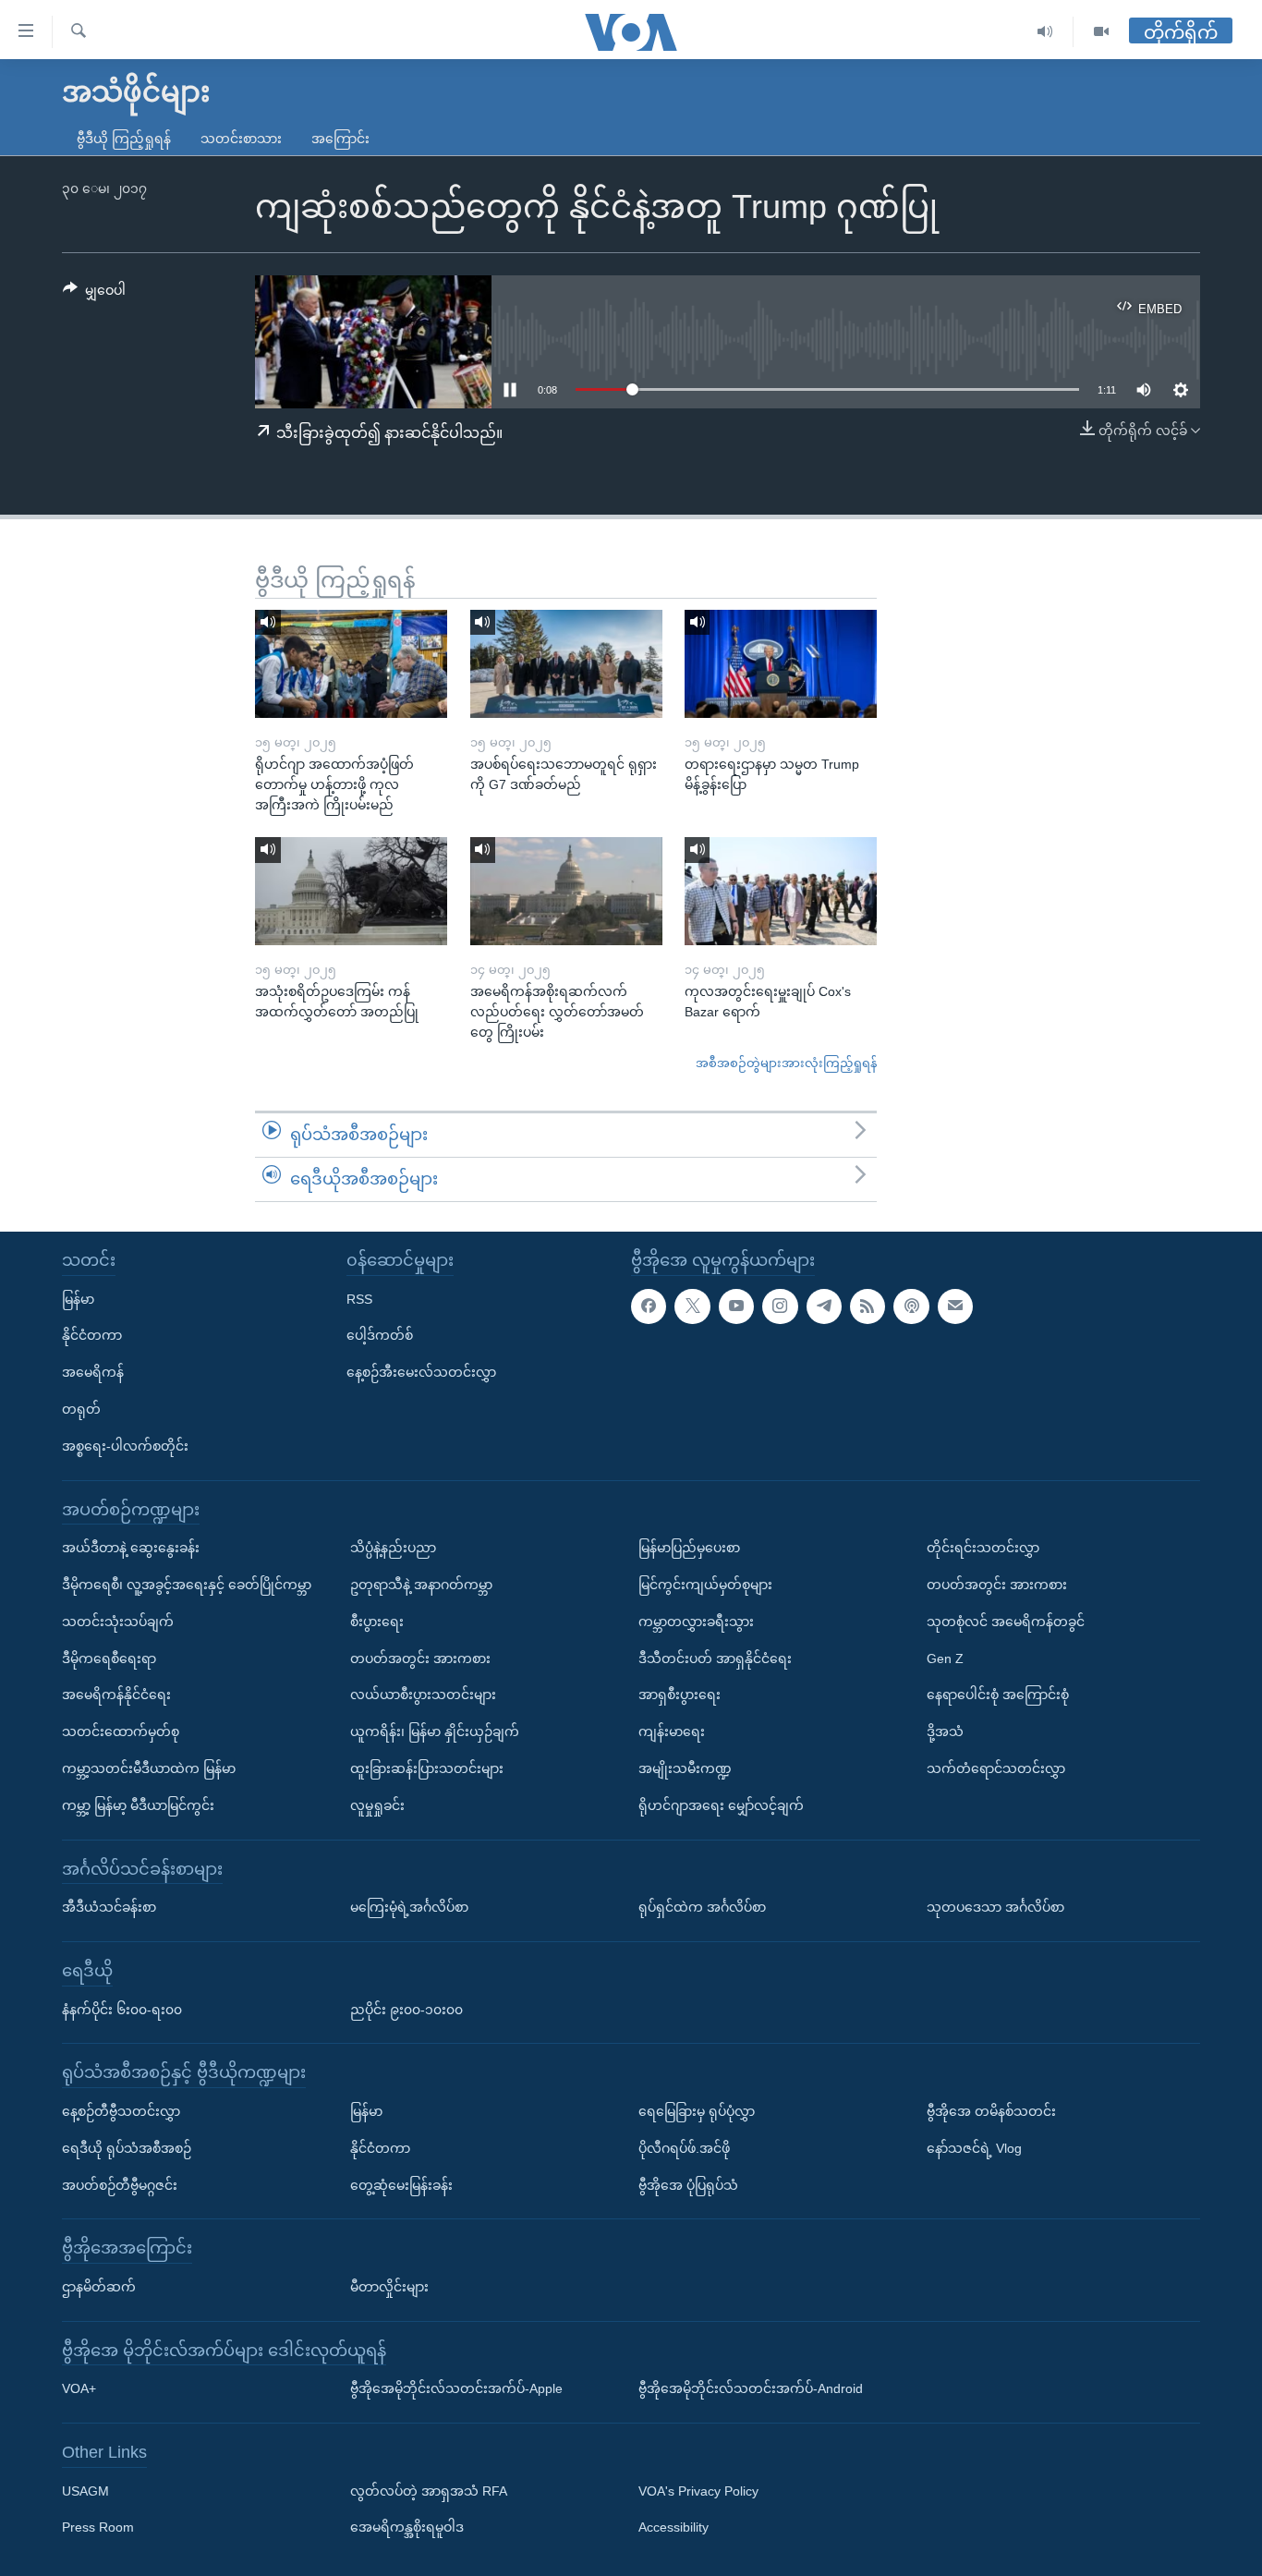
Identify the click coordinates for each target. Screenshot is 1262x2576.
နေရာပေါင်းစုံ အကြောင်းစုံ (998, 1695)
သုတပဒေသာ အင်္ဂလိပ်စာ (995, 1907)
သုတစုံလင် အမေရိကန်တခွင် (1006, 1621)
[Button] (94, 294)
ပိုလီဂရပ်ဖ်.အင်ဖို (684, 2147)
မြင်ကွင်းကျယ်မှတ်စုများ (705, 1585)
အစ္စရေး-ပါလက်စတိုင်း (125, 1445)
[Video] (1101, 32)
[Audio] (1045, 32)
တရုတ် (81, 1409)
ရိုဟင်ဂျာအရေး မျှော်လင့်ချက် (721, 1804)
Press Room (98, 2527)
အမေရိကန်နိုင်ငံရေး (116, 1695)
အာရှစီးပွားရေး (680, 1695)
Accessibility (673, 2527)
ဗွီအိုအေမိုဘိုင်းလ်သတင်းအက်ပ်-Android (751, 2388)
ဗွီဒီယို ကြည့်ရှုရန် (124, 139)
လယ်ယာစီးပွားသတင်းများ (423, 1695)
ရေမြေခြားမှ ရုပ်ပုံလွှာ (697, 2111)
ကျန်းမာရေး (672, 1732)
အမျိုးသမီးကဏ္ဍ (685, 1768)
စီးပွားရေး (377, 1621)
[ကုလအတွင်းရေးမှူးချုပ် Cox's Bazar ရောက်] (781, 891)
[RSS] (868, 1306)
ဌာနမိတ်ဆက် (99, 2287)
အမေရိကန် (93, 1372)
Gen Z (945, 1658)
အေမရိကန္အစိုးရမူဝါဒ (407, 2527)
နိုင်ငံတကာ (92, 1335)
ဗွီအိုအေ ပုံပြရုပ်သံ (688, 2184)
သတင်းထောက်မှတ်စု (121, 1732)
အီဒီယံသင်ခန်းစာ (109, 1907)
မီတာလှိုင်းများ (389, 2287)
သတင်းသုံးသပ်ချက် (118, 1621)
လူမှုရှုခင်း (377, 1804)
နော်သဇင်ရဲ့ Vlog (974, 2147)
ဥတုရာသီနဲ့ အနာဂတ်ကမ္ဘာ (421, 1585)
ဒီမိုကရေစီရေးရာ (109, 1658)
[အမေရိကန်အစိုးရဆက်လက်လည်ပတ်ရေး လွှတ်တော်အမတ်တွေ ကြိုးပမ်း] (566, 891)
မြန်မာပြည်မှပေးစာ (689, 1548)
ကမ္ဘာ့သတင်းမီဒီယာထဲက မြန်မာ (149, 1768)
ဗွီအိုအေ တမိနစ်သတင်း (991, 2111)
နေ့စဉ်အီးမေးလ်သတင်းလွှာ (421, 1372)
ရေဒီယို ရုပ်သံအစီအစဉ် (127, 2147)
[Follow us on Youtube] (736, 1306)
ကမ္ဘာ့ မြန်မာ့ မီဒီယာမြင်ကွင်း (138, 1804)
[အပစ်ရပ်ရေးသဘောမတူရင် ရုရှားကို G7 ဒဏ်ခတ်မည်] (566, 664)
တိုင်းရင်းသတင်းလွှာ (983, 1548)
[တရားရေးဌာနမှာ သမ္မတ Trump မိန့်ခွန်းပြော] (781, 664)
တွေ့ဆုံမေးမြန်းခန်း (401, 2184)
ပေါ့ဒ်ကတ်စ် (380, 1335)
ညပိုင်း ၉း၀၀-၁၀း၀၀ (407, 2009)
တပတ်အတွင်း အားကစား (420, 1658)
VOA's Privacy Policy (698, 2490)
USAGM (85, 2490)
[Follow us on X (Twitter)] (692, 1306)
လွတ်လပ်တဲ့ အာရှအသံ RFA (429, 2490)
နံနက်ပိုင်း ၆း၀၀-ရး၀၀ (122, 2009)
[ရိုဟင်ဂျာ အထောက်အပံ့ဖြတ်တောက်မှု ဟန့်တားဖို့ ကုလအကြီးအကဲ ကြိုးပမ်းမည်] (351, 664)
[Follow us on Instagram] (780, 1306)
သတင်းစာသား (241, 139)
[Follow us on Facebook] (649, 1306)
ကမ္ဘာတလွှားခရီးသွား (696, 1621)
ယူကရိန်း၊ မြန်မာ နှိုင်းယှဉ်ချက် (435, 1732)
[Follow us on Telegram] (824, 1306)
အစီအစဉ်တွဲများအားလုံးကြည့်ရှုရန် (786, 1063)
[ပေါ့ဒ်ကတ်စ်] (911, 1306)
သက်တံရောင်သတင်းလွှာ (996, 1768)
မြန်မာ (78, 1298)
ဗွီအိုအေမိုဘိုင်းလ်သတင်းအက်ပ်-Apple (456, 2388)
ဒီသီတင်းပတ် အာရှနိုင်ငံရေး (715, 1658)
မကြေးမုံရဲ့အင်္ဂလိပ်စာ (409, 1907)
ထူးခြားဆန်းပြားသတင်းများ (427, 1768)
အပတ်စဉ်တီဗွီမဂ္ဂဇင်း (120, 2184)
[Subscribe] (955, 1306)
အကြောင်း (340, 139)
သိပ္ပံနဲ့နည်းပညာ (393, 1548)
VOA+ (79, 2388)
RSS (359, 1298)
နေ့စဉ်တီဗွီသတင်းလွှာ (121, 2111)
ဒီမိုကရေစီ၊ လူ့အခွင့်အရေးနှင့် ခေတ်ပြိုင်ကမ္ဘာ (187, 1585)
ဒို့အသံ (945, 1732)
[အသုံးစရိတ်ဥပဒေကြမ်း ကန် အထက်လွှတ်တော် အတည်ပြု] (351, 891)
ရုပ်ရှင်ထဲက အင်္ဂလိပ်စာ (702, 1907)
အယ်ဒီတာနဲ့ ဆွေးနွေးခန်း (131, 1548)
